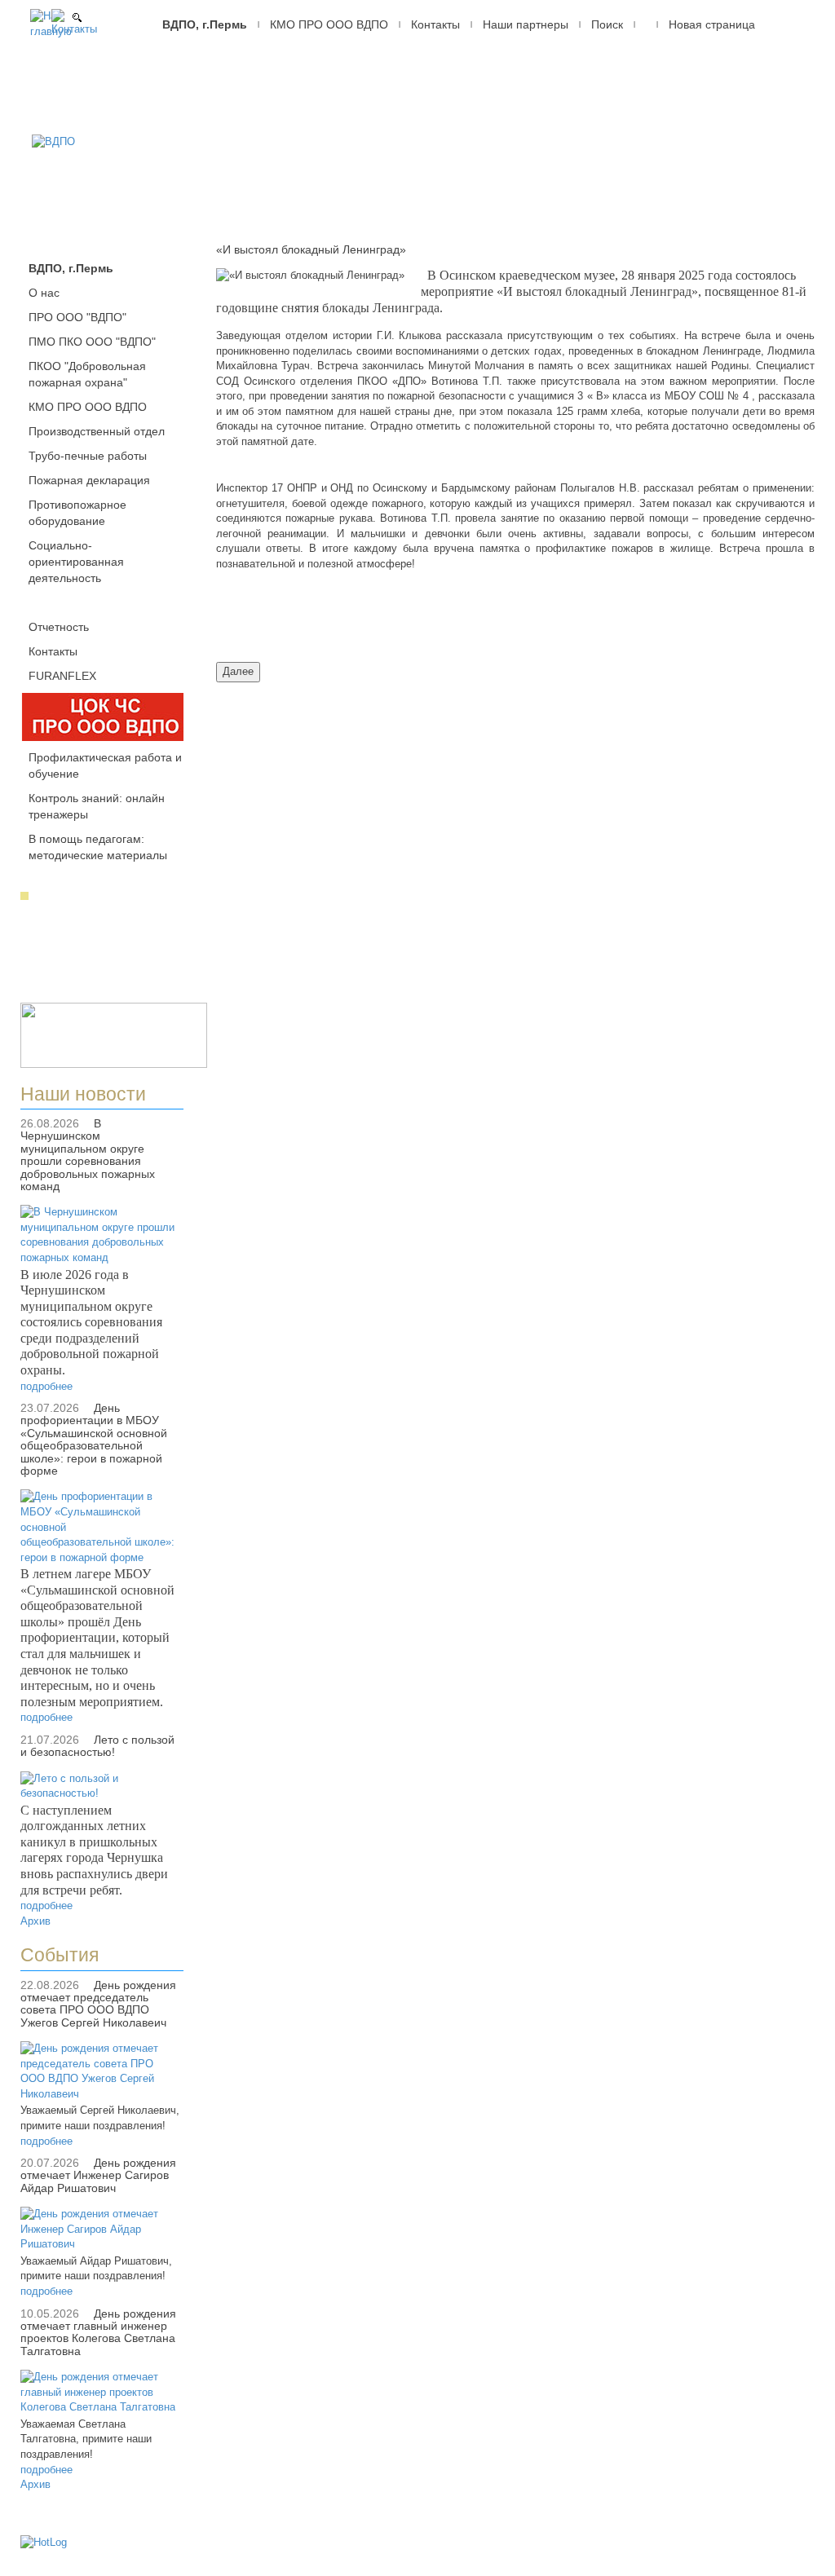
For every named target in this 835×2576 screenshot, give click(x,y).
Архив (35, 1921)
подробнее (46, 1386)
